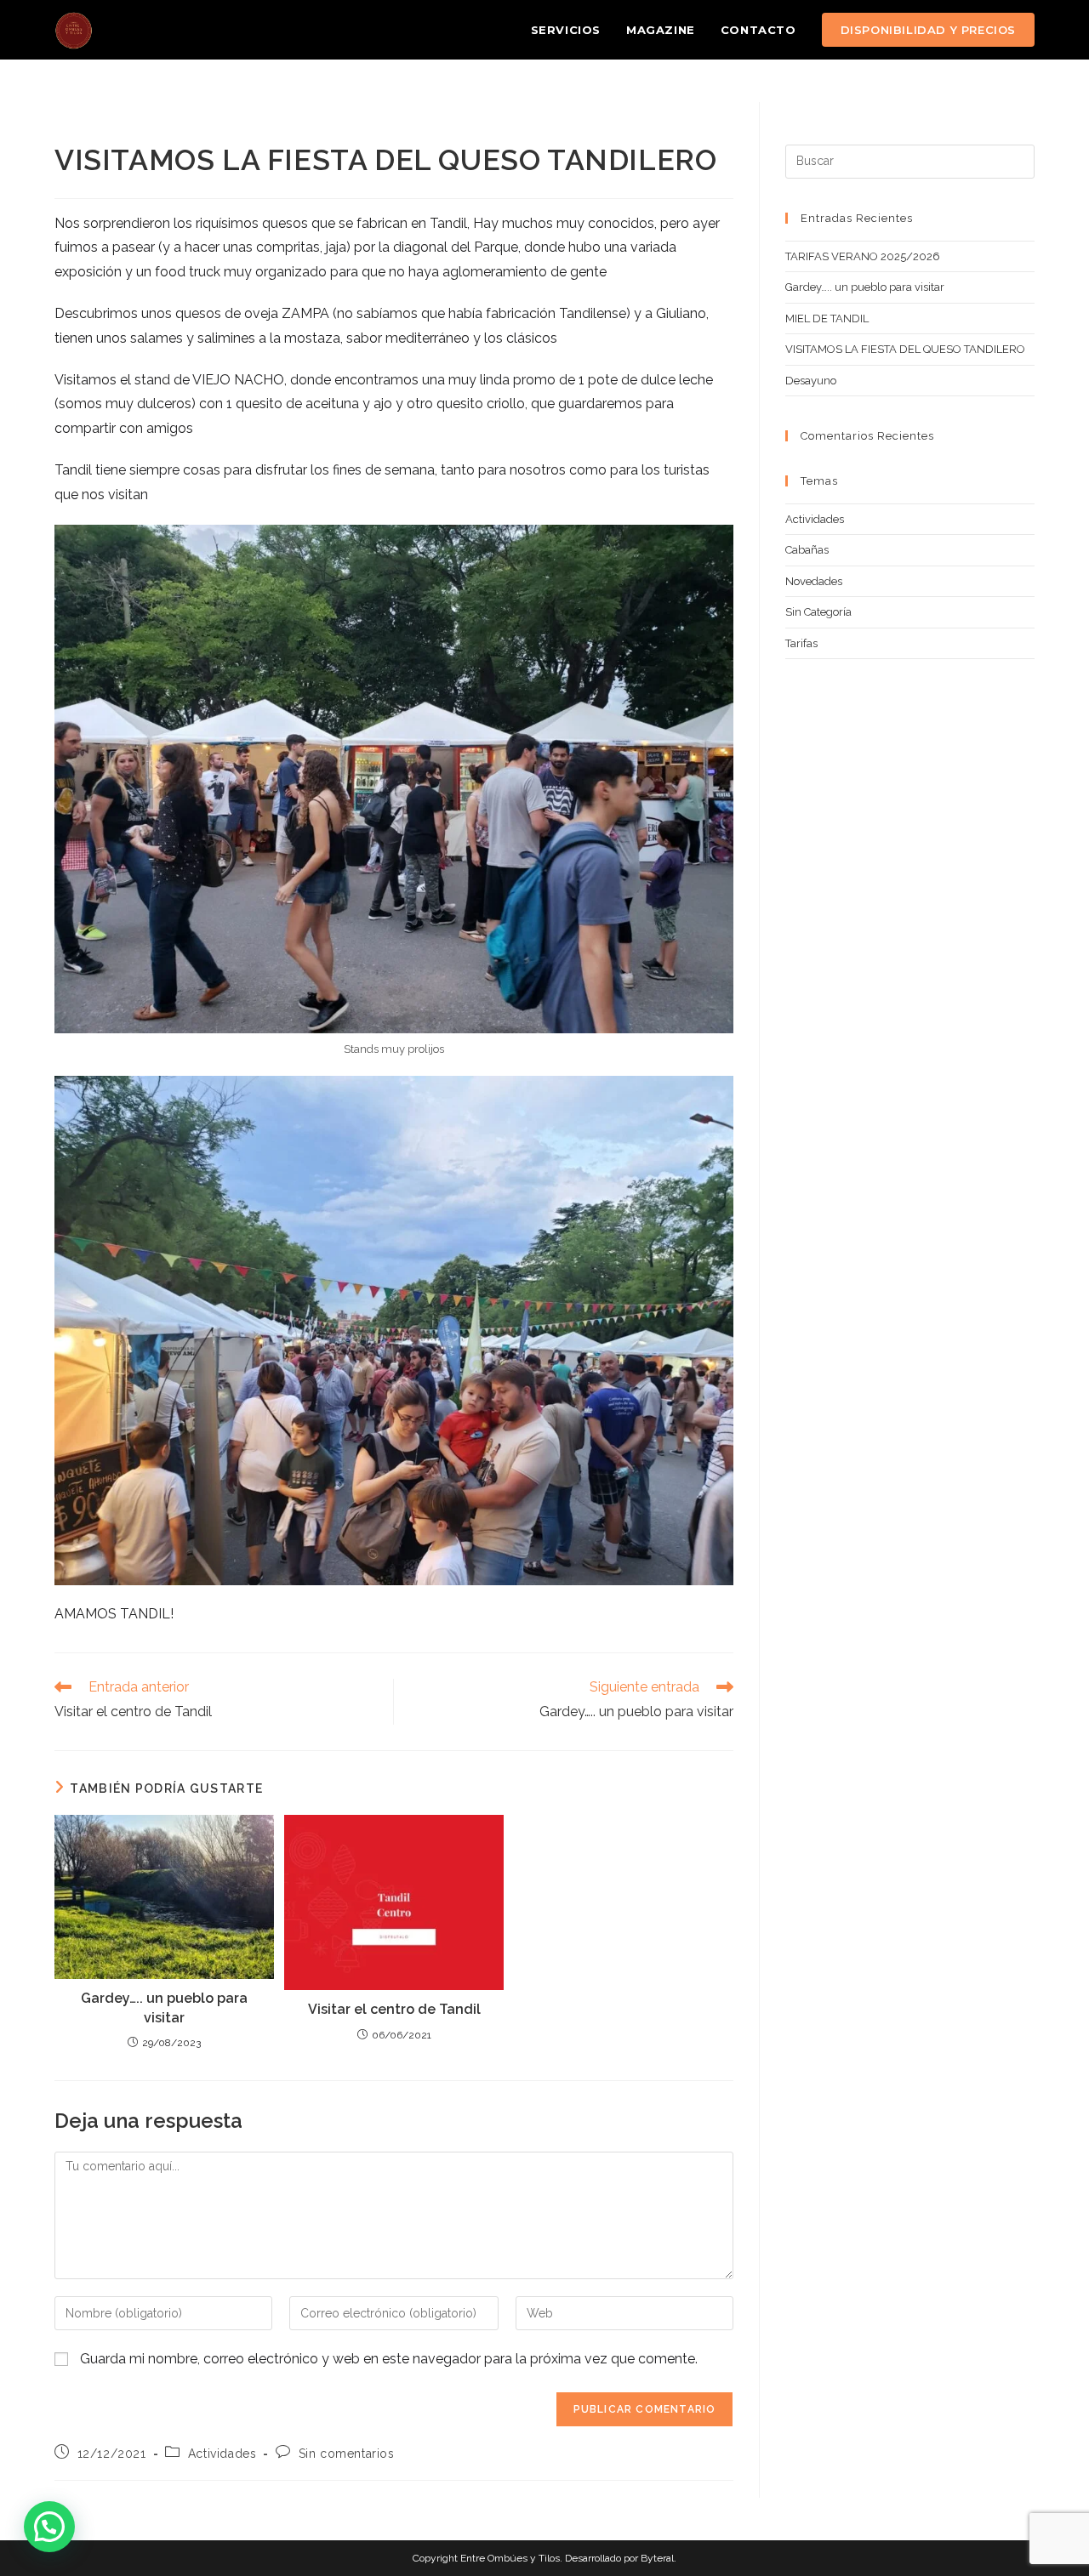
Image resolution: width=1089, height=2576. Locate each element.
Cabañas (807, 550)
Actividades (222, 2454)
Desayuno (811, 381)
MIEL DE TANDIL (827, 318)
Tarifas (801, 643)
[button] (49, 2527)
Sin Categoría (818, 612)
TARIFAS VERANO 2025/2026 (863, 256)
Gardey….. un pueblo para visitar (164, 2007)
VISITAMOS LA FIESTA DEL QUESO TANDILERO (905, 349)
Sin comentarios (347, 2454)
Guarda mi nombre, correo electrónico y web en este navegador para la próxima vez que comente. (389, 2359)
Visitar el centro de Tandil (394, 2009)
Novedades (814, 581)
